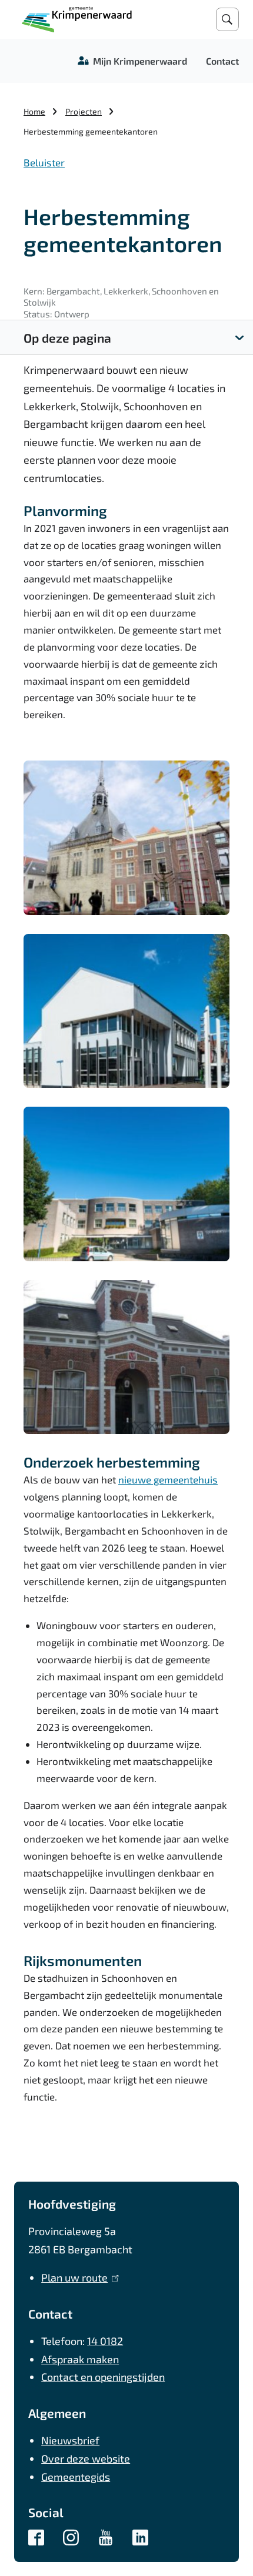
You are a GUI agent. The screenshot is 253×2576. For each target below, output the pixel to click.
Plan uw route (77, 2277)
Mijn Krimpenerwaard (140, 61)
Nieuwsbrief (70, 2440)
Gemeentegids (76, 2477)
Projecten (84, 111)
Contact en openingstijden (103, 2377)
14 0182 (105, 2341)
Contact (222, 61)
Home (34, 111)
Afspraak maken (80, 2359)
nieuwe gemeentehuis (168, 1479)
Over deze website (86, 2458)
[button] (126, 838)
